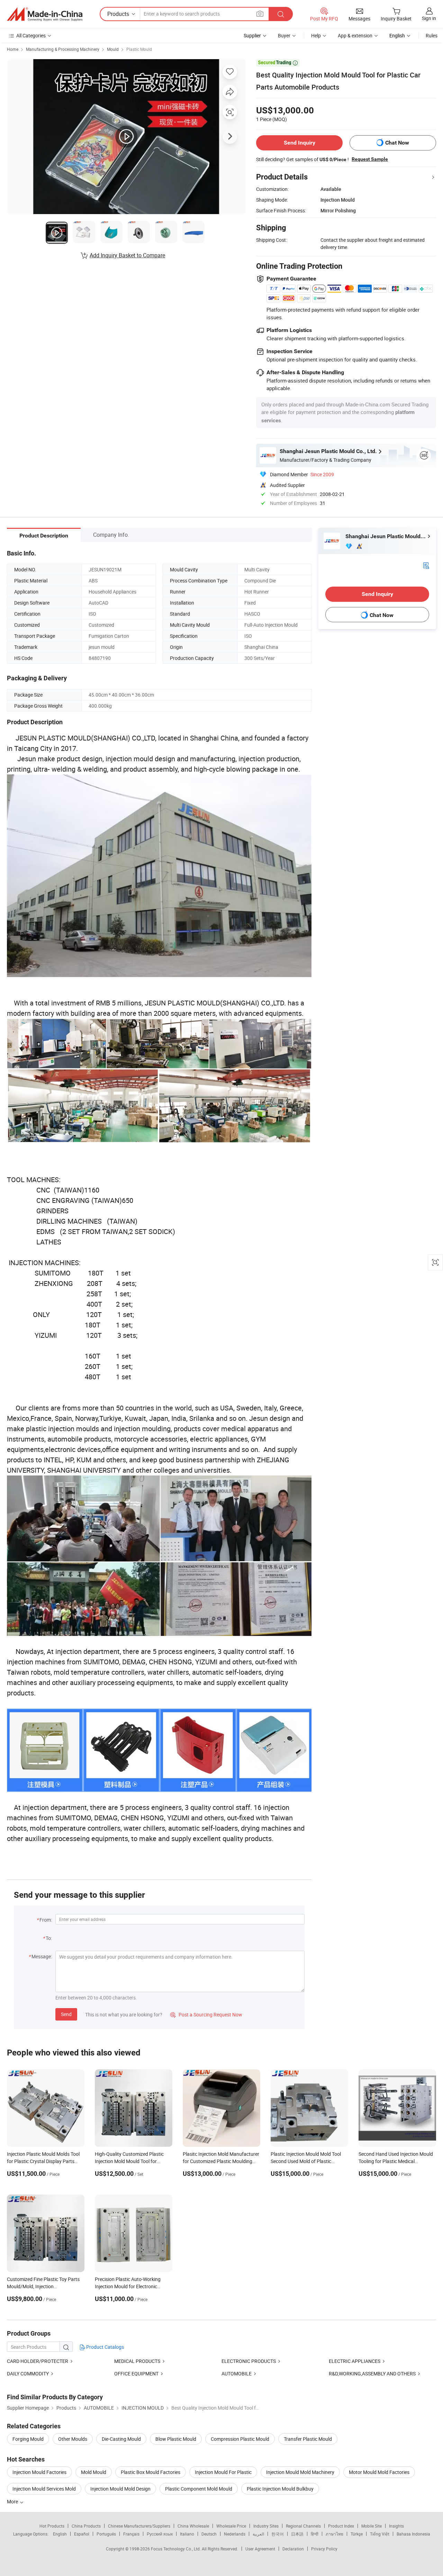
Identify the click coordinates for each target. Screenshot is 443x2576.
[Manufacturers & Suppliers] (45, 14)
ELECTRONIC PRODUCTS (249, 2361)
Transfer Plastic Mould (308, 2439)
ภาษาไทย (334, 2534)
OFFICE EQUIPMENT (136, 2373)
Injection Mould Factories (39, 2472)
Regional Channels (303, 2526)
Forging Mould (28, 2439)
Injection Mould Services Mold (44, 2489)
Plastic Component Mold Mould (199, 2489)
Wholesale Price (231, 2526)
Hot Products (52, 2526)
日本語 (297, 2534)
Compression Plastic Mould (240, 2439)
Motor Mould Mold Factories (379, 2472)
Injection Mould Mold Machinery (300, 2472)
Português (106, 2534)
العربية (258, 2534)
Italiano (187, 2534)
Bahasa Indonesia (413, 2534)
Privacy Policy (324, 2549)
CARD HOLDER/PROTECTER (38, 2361)
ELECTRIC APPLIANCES (355, 2361)
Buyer (284, 35)
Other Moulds (73, 2439)
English (60, 2534)
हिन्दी (315, 2534)
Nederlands (235, 2534)
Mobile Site (372, 2526)
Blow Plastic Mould (176, 2439)
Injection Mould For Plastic (223, 2472)
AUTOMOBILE (237, 2373)
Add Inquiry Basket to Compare (127, 255)
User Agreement (260, 2549)
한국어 (278, 2534)
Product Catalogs (105, 2347)
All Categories (31, 35)
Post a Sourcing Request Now (206, 2014)
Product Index (341, 2526)
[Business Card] (426, 565)
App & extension (355, 35)
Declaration (293, 2549)
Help (316, 35)
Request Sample (370, 159)
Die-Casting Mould (121, 2439)
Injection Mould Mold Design (120, 2489)
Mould (113, 49)
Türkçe (357, 2534)
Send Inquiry (300, 143)
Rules (432, 35)
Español (82, 2534)
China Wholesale (193, 2526)
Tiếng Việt (380, 2534)
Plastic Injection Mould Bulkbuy (280, 2489)
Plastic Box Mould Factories (151, 2472)
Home (13, 49)
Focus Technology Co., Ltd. (176, 2549)
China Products (86, 2526)
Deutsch (209, 2534)
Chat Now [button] (397, 143)
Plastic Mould (139, 49)
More (13, 2501)
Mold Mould (94, 2472)
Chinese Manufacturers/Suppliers (139, 2526)
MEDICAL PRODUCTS (137, 2361)
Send (66, 2014)
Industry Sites (266, 2526)
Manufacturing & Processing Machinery (63, 49)
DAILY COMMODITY (28, 2373)
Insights (396, 2526)
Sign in (429, 18)
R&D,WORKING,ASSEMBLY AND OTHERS (372, 2373)
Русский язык (160, 2534)
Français (131, 2534)
